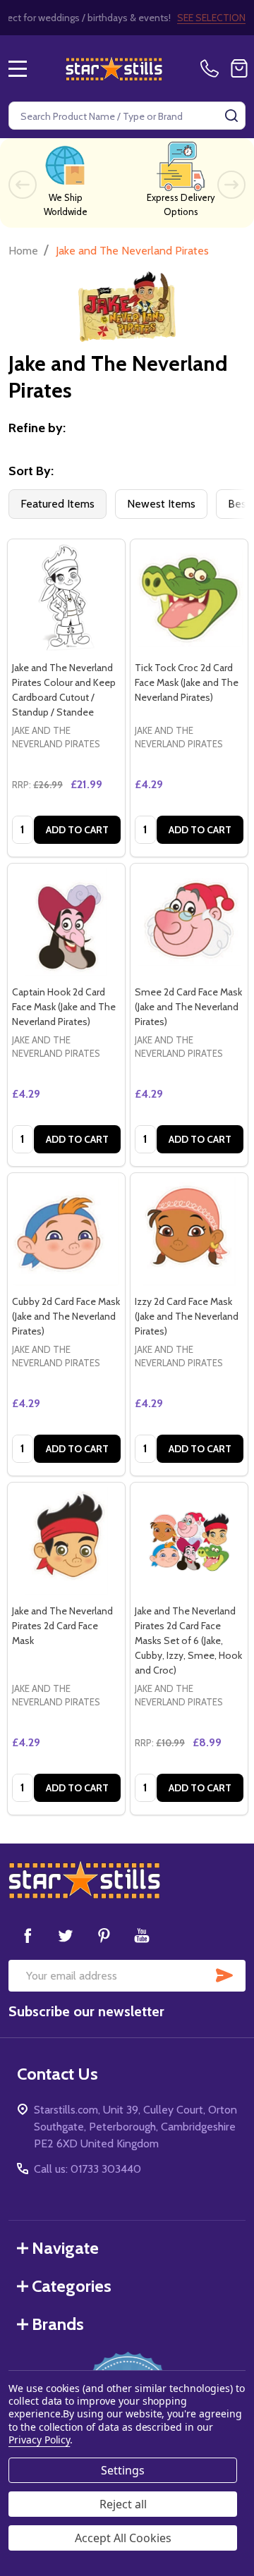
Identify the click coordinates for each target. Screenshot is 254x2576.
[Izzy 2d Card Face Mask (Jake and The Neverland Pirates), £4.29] (189, 1232)
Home (23, 251)
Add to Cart (77, 830)
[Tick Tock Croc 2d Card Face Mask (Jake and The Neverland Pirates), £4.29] (189, 598)
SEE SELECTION (211, 18)
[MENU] (18, 68)
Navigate (65, 2248)
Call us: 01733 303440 (87, 2169)
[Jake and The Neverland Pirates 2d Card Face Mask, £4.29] (66, 1541)
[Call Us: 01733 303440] (212, 68)
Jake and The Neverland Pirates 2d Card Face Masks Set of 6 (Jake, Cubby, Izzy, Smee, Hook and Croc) (188, 1640)
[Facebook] (28, 1935)
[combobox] (127, 116)
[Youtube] (142, 1935)
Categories (72, 2286)
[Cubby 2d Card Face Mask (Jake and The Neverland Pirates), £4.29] (66, 1232)
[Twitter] (66, 1935)
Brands (58, 2324)
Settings (123, 2470)
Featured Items (58, 504)
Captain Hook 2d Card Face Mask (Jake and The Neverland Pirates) (64, 1007)
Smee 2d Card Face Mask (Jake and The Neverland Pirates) (188, 1007)
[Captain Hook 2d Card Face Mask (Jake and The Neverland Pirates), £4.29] (66, 922)
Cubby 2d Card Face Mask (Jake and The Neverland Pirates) (66, 1316)
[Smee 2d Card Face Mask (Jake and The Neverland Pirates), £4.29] (189, 922)
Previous (23, 185)
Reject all (123, 2504)
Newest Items (161, 504)
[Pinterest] (104, 1935)
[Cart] (239, 68)
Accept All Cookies (123, 2538)
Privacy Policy (39, 2440)
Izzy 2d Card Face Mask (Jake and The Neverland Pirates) (187, 1316)
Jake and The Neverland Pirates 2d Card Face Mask (62, 1626)
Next (231, 185)
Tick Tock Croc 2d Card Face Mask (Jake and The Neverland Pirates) (187, 682)
